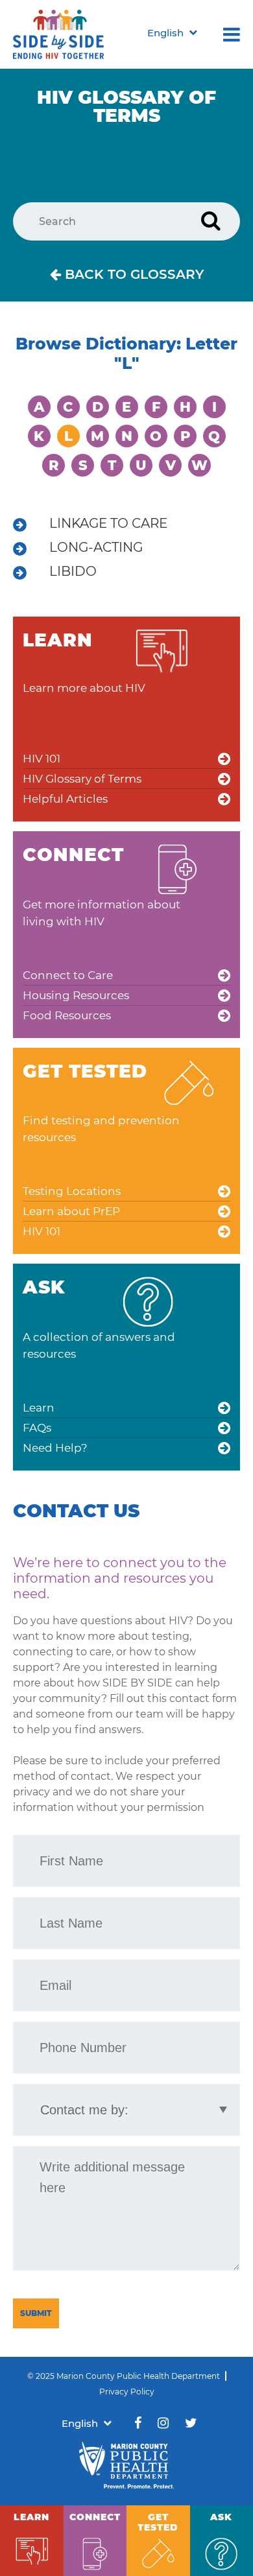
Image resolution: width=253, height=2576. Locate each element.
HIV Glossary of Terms (82, 779)
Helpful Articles (65, 799)
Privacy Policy (127, 2392)
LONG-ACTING (96, 547)
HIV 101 (42, 759)
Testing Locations (72, 1191)
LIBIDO (73, 571)
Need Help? (55, 1448)
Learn (39, 1408)
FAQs (37, 1428)
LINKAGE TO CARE (108, 523)
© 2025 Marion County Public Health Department (124, 2376)
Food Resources (67, 1015)
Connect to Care (68, 975)
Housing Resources (76, 995)
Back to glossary (132, 274)
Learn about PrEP (71, 1211)
